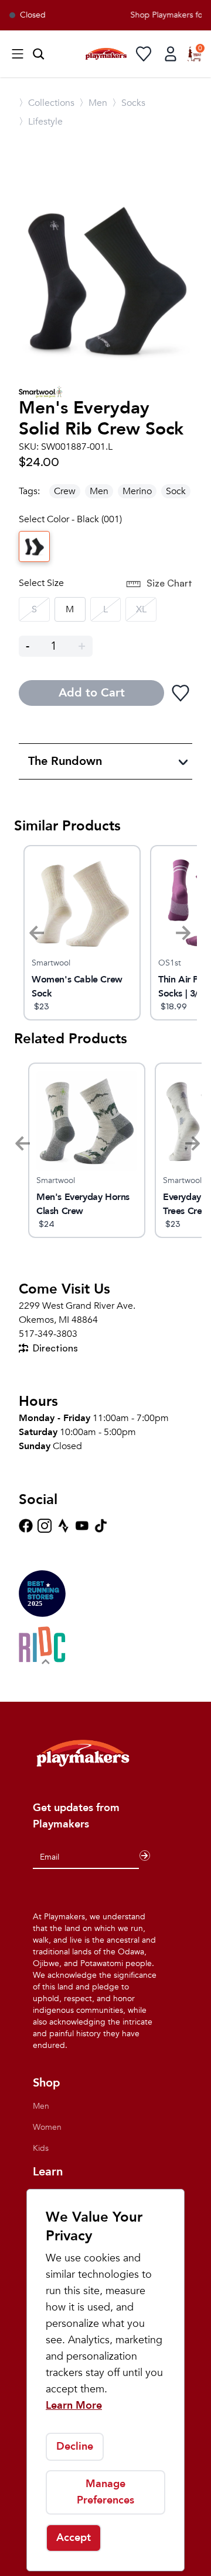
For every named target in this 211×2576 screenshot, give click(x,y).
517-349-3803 (48, 1334)
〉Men (93, 103)
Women (47, 2127)
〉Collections (47, 103)
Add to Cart (92, 693)
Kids (41, 2148)
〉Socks (129, 103)
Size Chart (169, 583)
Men (99, 491)
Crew (65, 491)
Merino (137, 491)
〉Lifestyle (41, 122)
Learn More (74, 2406)
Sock (176, 491)
